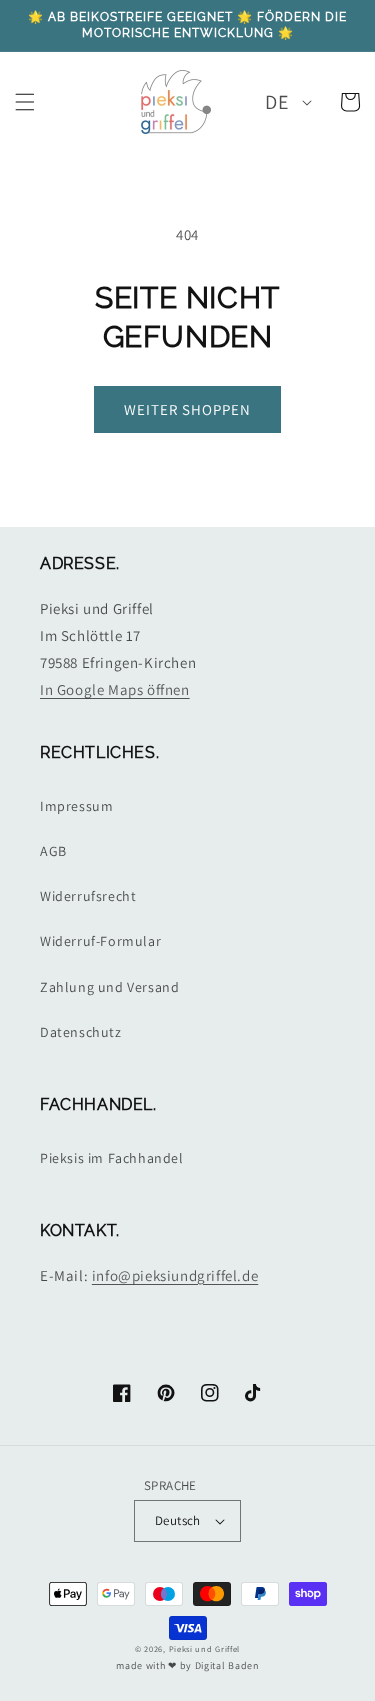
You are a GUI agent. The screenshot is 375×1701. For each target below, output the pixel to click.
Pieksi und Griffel (205, 1648)
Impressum (76, 806)
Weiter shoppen (187, 409)
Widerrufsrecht (88, 896)
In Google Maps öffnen (115, 689)
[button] (25, 102)
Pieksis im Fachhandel (112, 1158)
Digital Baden (227, 1665)
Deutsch (178, 1520)
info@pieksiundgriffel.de (175, 1275)
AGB (53, 851)
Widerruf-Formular (100, 941)
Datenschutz (81, 1032)
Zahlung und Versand (109, 987)
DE (276, 102)
